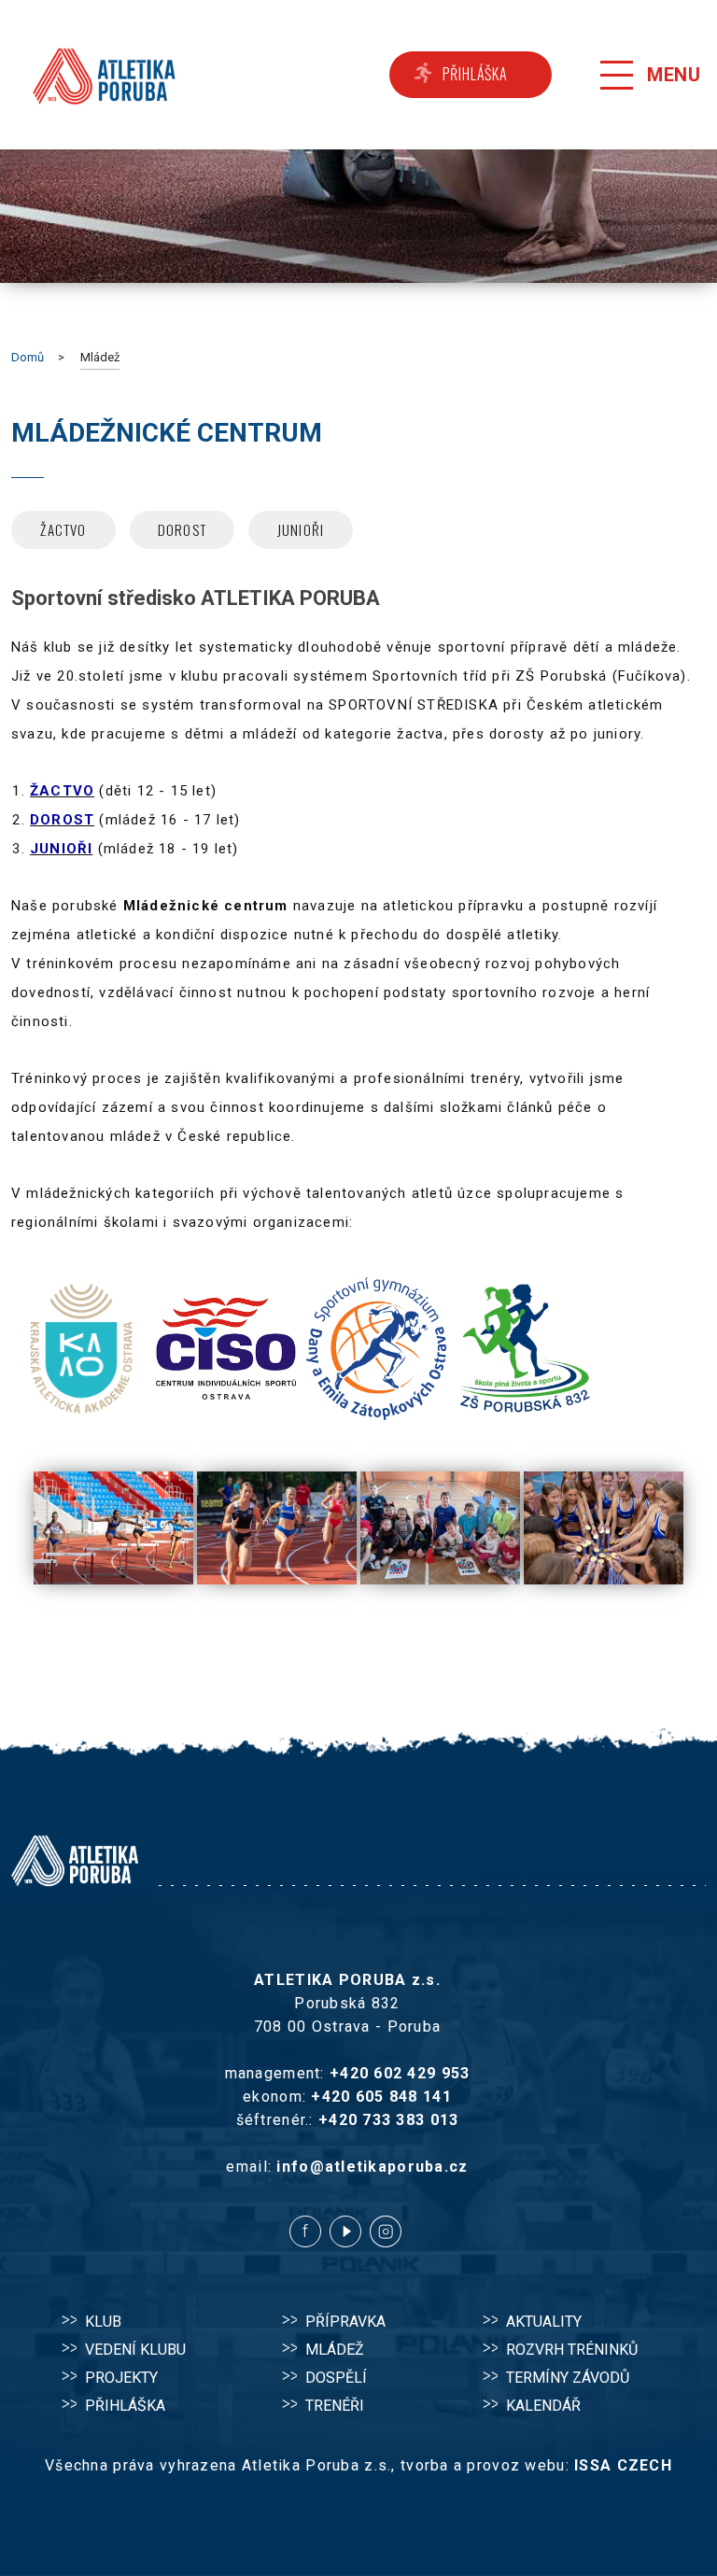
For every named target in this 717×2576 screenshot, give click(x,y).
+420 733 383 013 (388, 2120)
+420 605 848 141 (381, 2097)
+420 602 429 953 (400, 2073)
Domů (28, 357)
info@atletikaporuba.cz (372, 2167)
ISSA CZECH (623, 2465)
